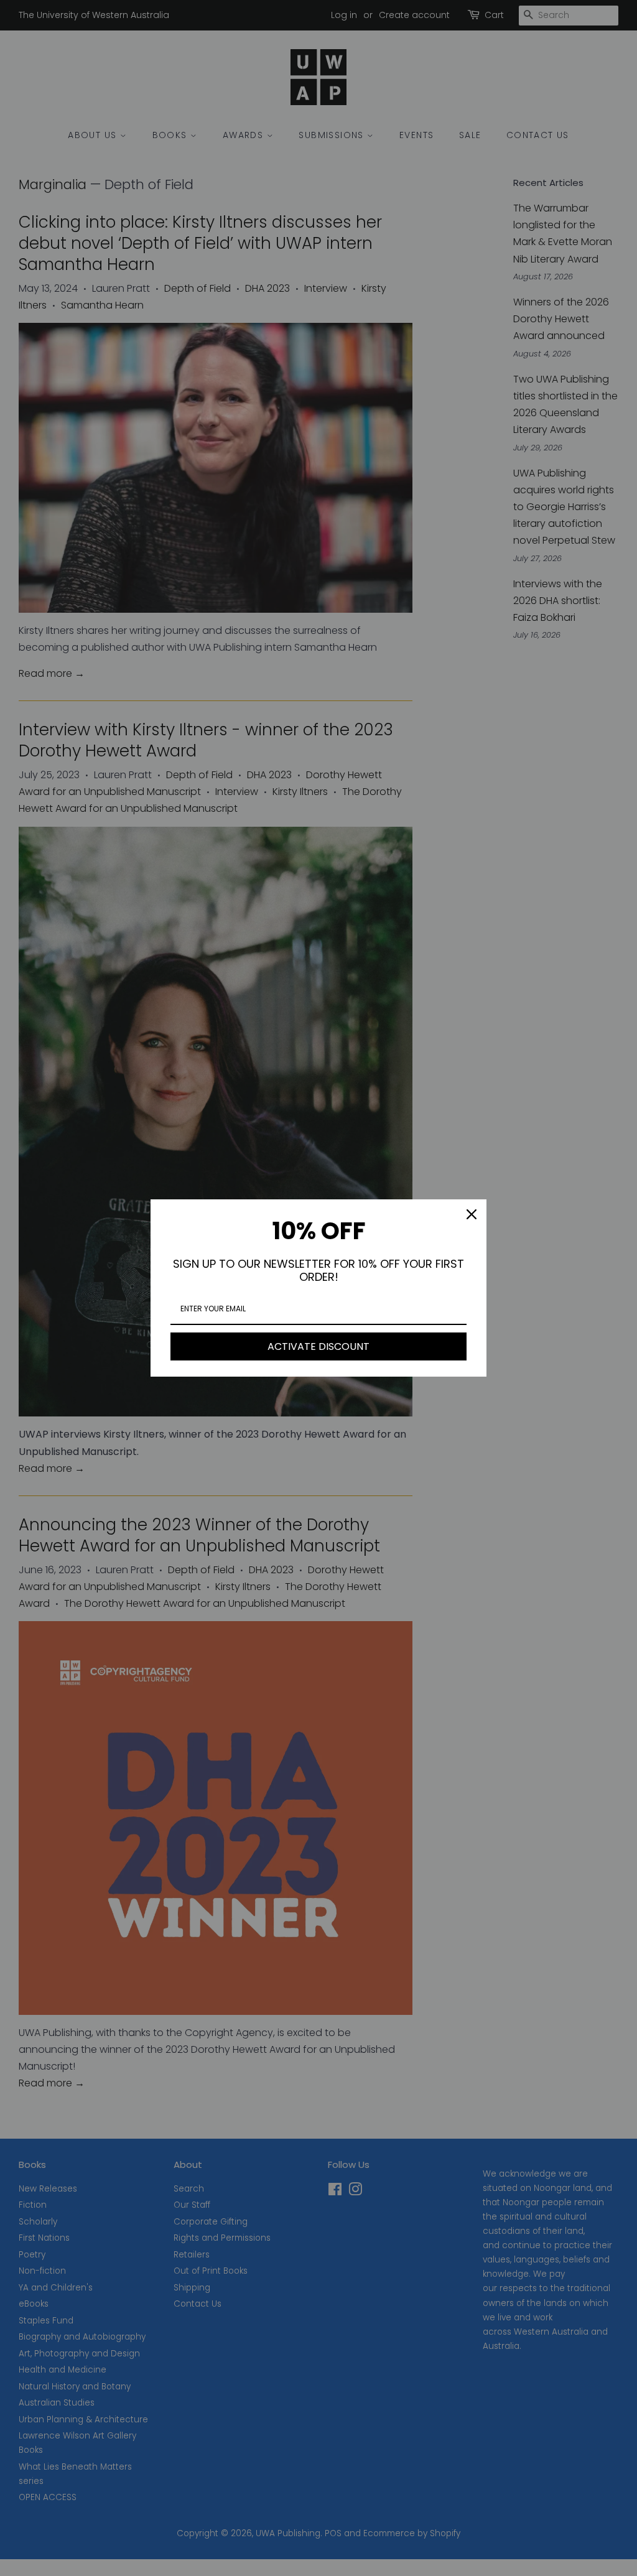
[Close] (472, 1214)
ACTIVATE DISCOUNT (318, 1346)
